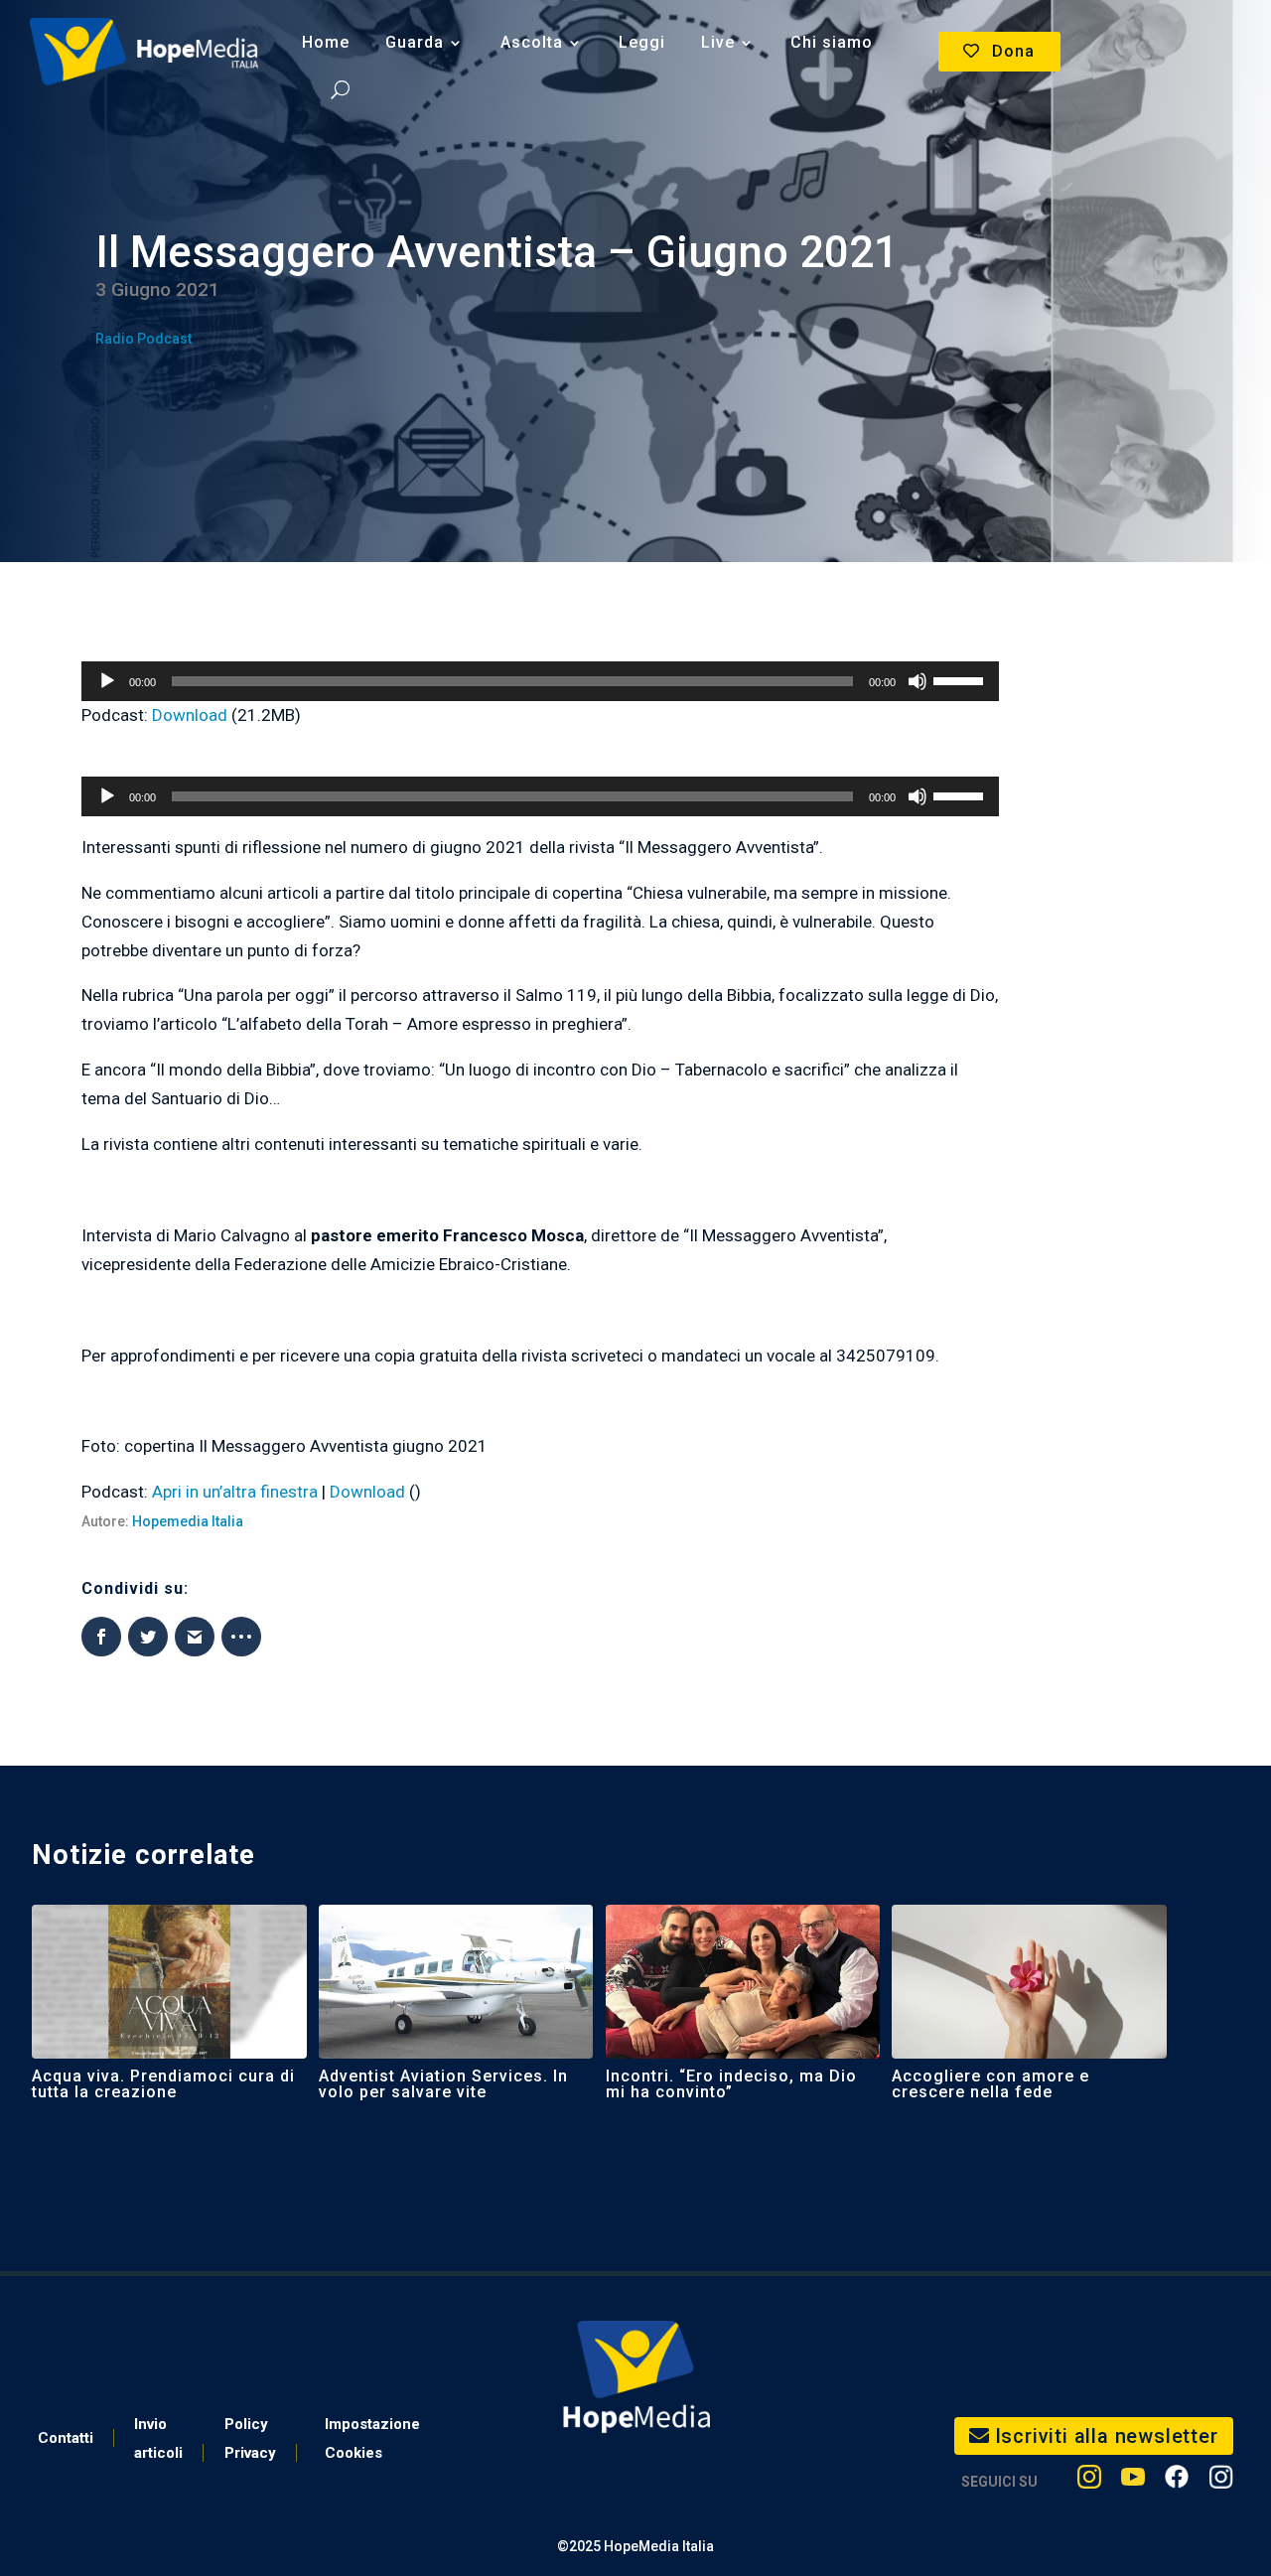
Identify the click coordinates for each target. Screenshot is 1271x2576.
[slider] (961, 679)
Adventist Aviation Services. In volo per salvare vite (443, 2084)
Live (718, 42)
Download (190, 715)
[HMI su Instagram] (1089, 2481)
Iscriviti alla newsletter (1107, 2436)
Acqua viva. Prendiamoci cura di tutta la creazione (163, 2084)
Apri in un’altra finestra (235, 1492)
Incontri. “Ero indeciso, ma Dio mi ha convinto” (731, 2084)
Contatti (66, 2438)
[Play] (107, 681)
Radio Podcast (143, 339)
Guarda (415, 42)
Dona (1013, 51)
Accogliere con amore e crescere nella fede (990, 2084)
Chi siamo (832, 42)
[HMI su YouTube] (1133, 2481)
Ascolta (532, 42)
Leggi (642, 42)
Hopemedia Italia (188, 1521)
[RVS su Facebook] (1177, 2481)
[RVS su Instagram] (1221, 2481)
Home (326, 42)
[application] (541, 681)
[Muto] (918, 681)
